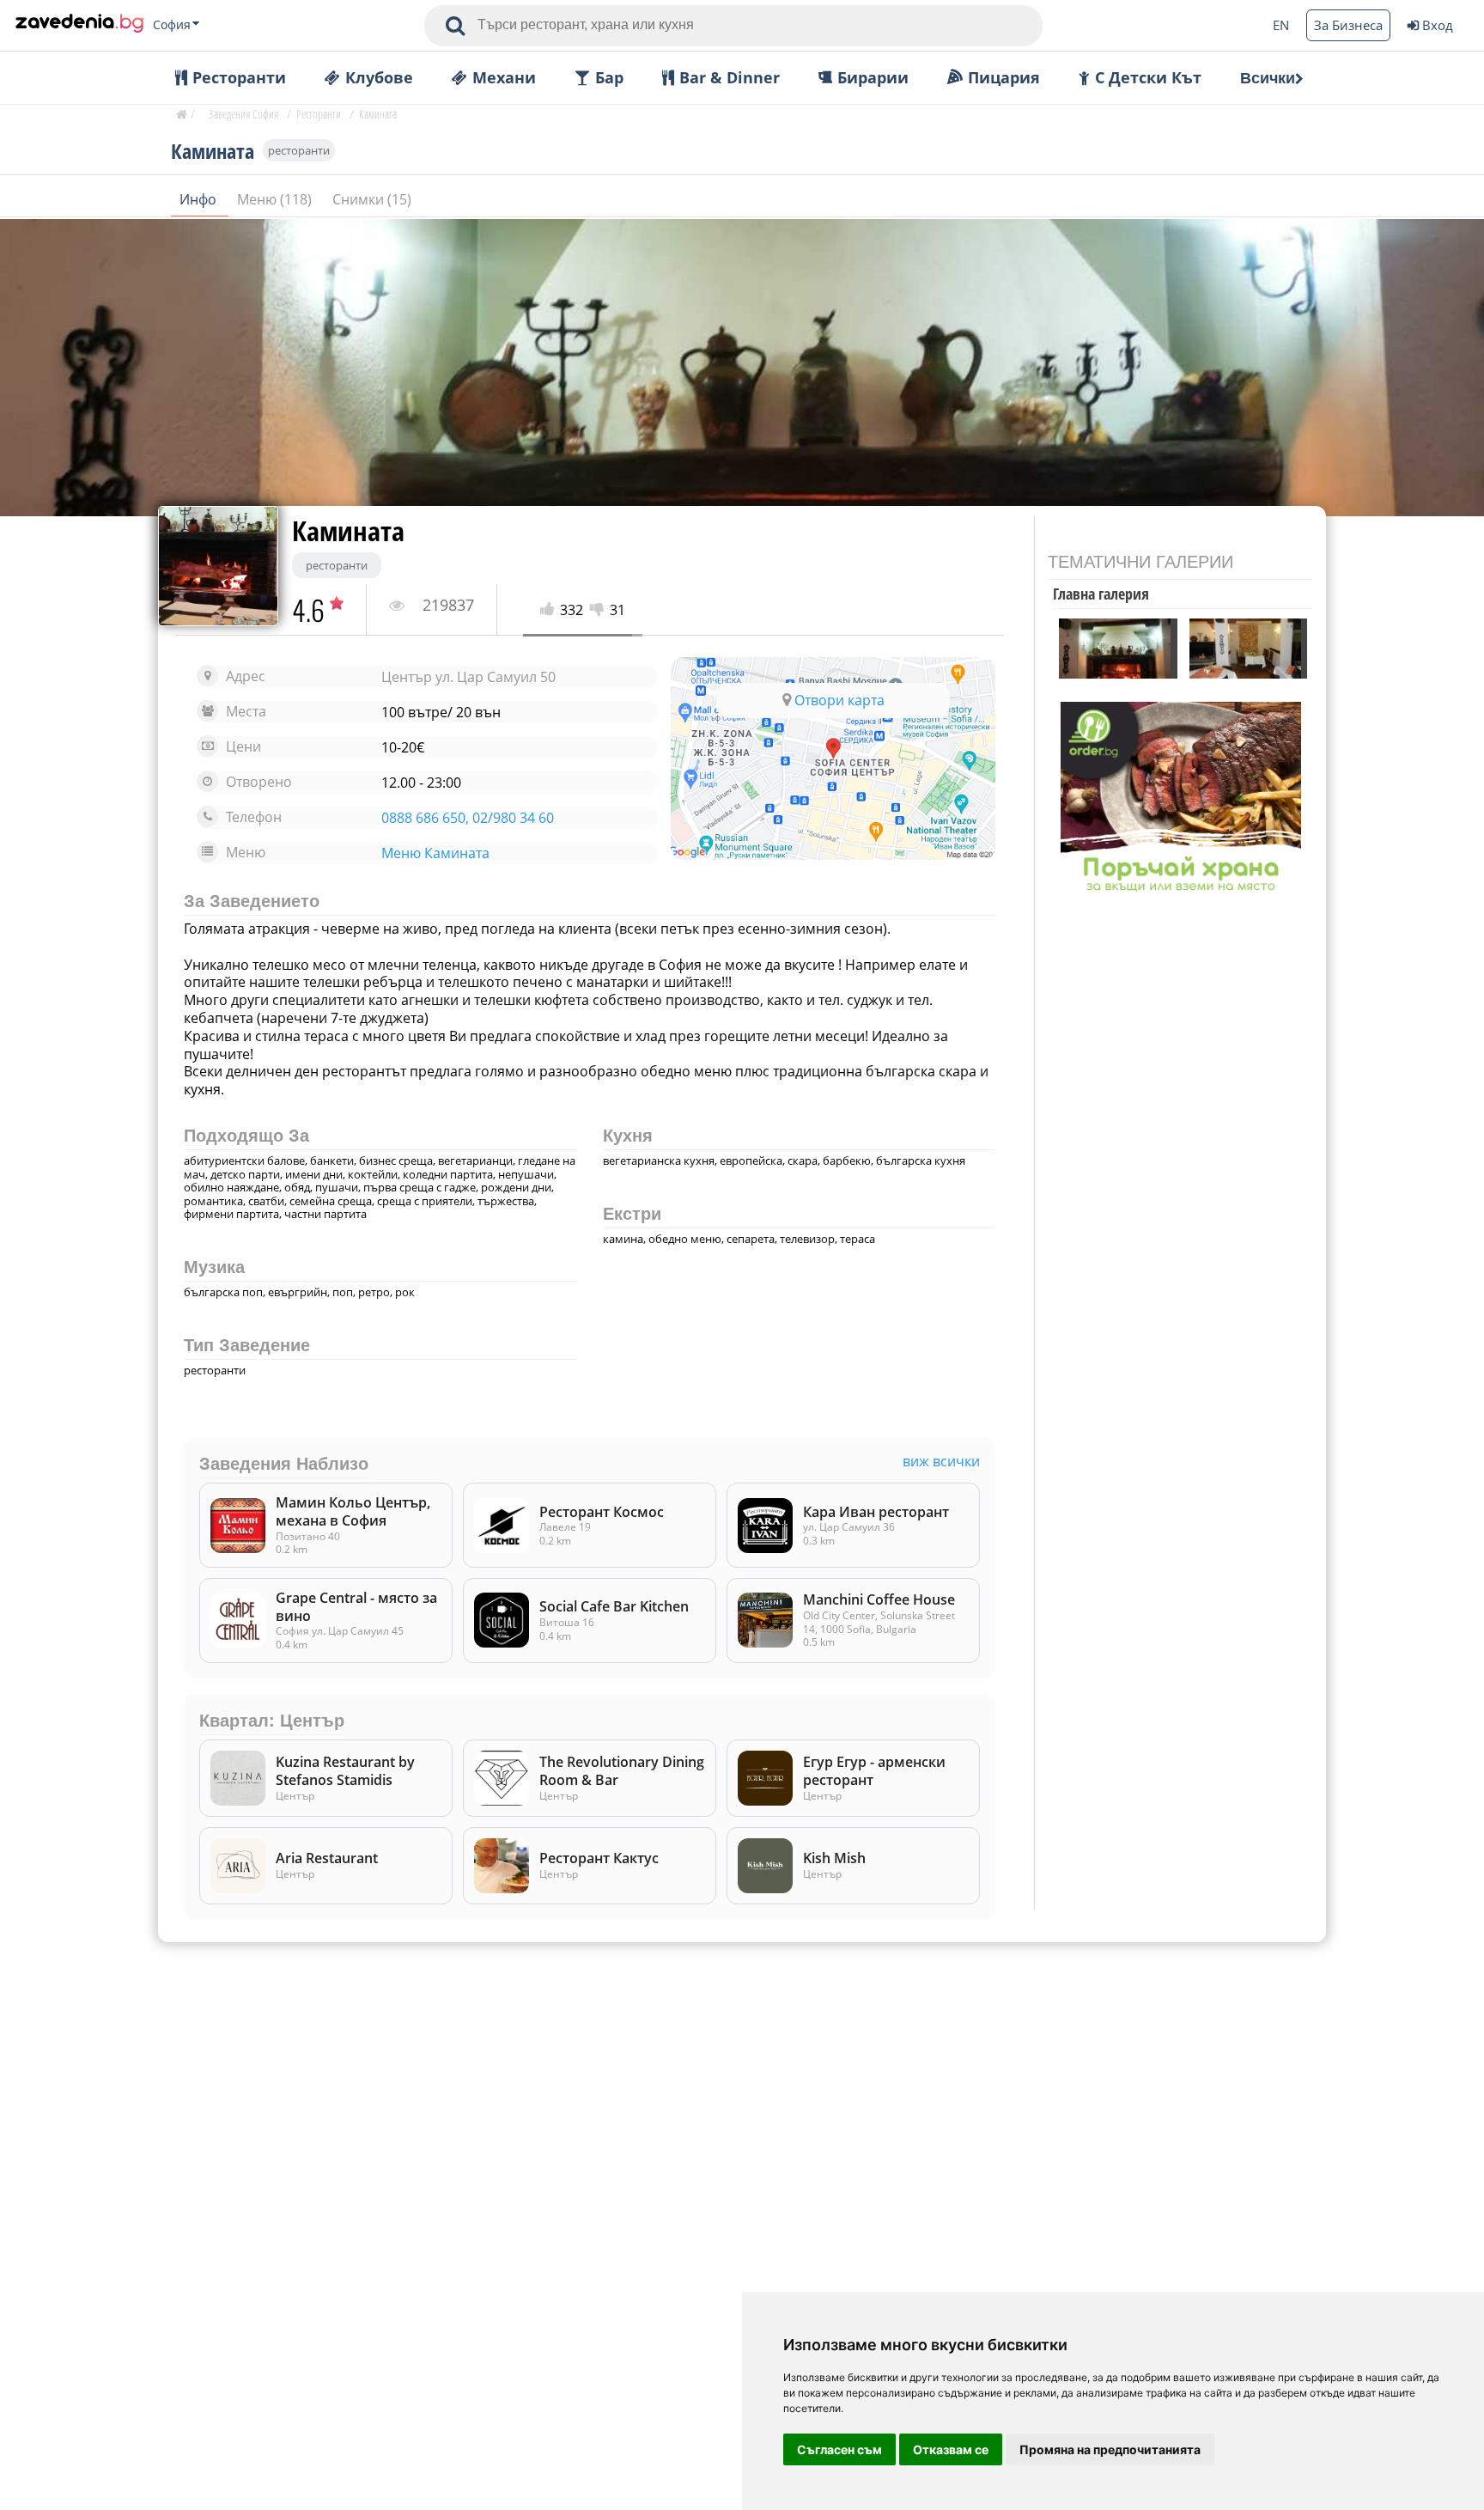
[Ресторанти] (79, 25)
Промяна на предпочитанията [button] (1110, 2449)
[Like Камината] (550, 610)
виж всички (941, 1462)
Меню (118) (276, 199)
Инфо (200, 199)
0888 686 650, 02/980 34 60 (468, 818)
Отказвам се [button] (951, 2449)
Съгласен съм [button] (839, 2449)
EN (1281, 25)
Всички (1268, 78)
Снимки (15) (372, 199)
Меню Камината (435, 853)
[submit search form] (455, 26)
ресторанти (299, 150)
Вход (1438, 25)
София (172, 25)
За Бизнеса (1348, 25)
